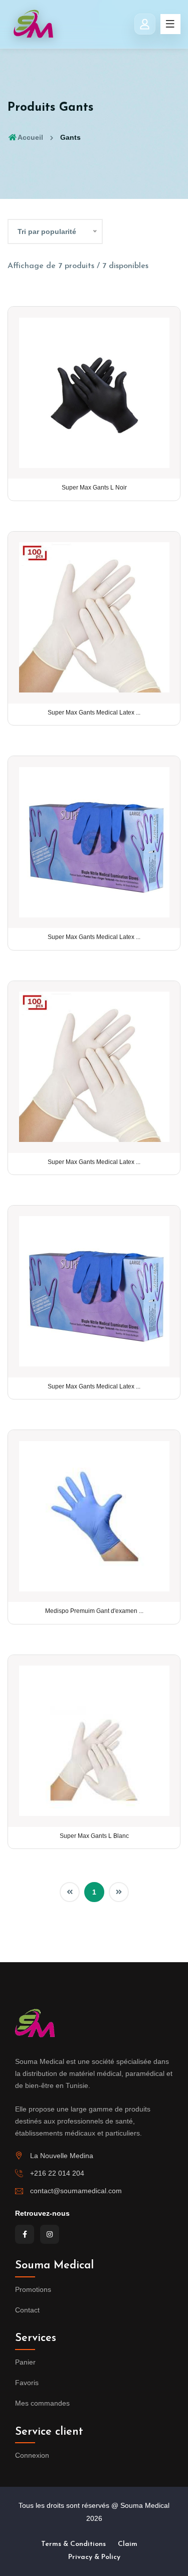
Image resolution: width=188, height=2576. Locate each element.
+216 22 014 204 (57, 2173)
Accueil (30, 137)
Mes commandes (42, 2403)
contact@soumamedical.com (76, 2191)
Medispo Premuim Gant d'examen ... (94, 1611)
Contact (27, 2310)
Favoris (27, 2383)
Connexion (32, 2455)
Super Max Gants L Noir (94, 488)
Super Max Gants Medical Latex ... (94, 713)
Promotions (33, 2289)
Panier (25, 2362)
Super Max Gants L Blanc (94, 1836)
